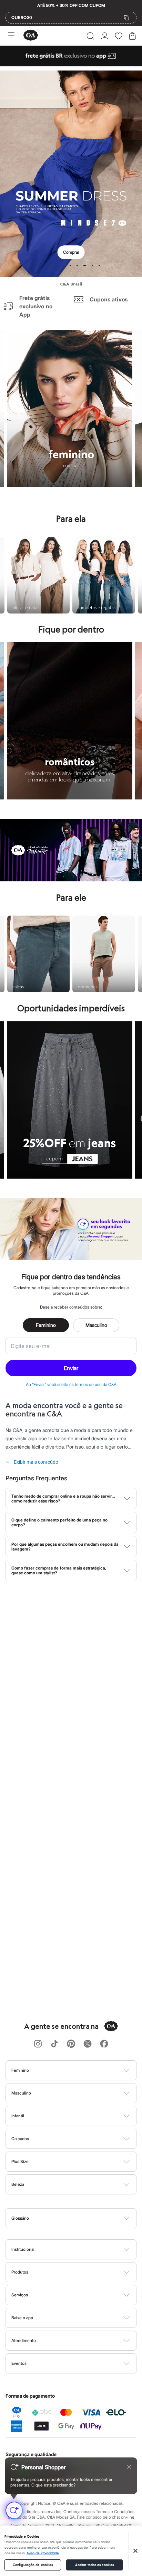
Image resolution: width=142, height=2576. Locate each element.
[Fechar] (135, 2551)
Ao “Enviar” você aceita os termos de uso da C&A (71, 1384)
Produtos (20, 2272)
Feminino (46, 1325)
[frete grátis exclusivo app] (71, 64)
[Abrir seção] (83, 2070)
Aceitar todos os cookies (94, 2565)
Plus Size (20, 2161)
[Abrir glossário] (80, 2218)
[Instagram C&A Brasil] (38, 2044)
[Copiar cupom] (126, 18)
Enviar (71, 1368)
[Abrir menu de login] (105, 36)
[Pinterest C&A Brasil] (71, 2044)
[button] (90, 36)
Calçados (20, 2139)
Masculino (96, 1325)
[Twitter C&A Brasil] (88, 2044)
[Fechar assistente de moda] (129, 2467)
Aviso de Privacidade (43, 2553)
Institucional (23, 2249)
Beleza (18, 2184)
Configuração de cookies (33, 2565)
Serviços (20, 2295)
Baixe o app (22, 2318)
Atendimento (24, 2340)
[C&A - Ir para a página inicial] (31, 36)
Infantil (18, 2116)
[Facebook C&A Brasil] (104, 2044)
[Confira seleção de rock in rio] (71, 879)
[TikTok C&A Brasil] (54, 2044)
